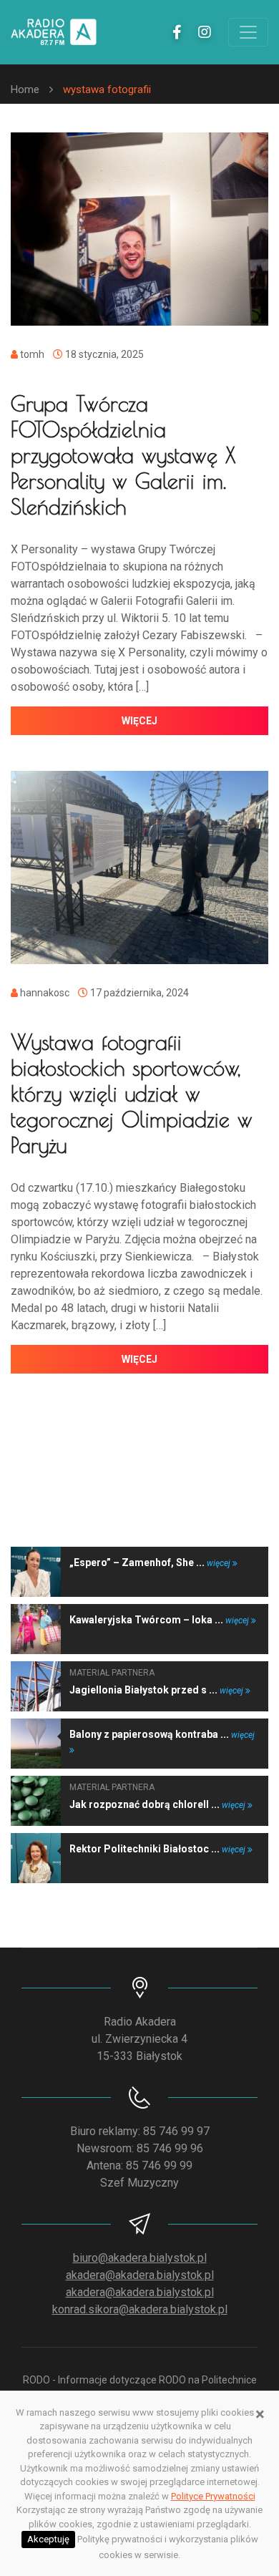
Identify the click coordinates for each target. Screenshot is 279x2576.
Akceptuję (48, 2539)
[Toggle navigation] (248, 32)
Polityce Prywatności (213, 2496)
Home (25, 89)
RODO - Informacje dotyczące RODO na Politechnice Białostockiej (140, 2387)
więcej (139, 721)
